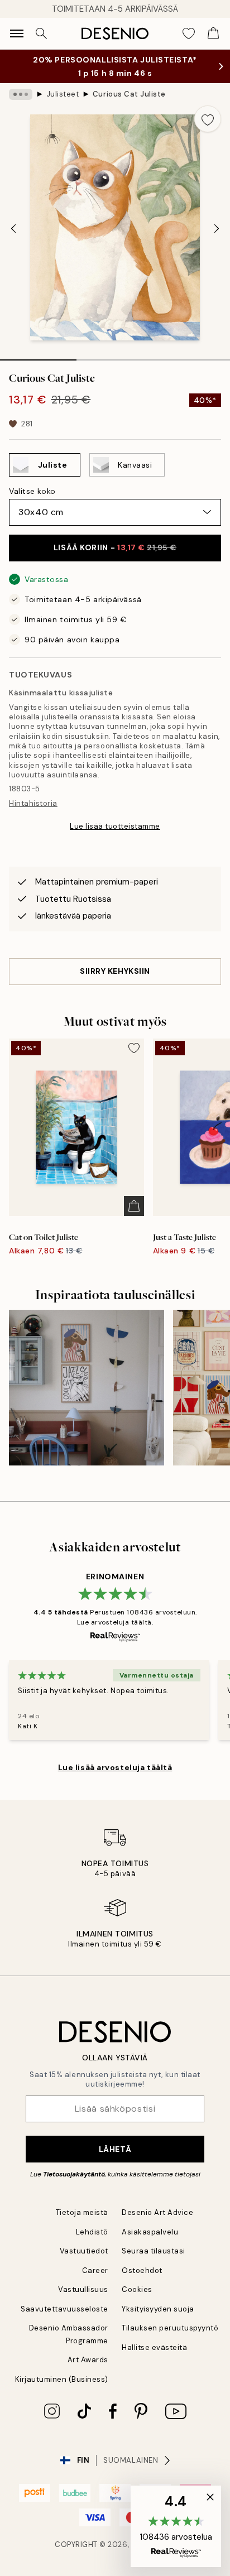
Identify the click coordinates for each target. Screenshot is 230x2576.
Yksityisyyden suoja (158, 2309)
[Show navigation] (17, 33)
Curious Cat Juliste (129, 94)
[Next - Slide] (217, 229)
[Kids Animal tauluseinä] (87, 1387)
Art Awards (88, 2360)
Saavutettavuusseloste (64, 2309)
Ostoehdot (142, 2270)
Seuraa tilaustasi (154, 2251)
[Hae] (41, 33)
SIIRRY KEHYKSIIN (115, 971)
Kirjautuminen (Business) (62, 2379)
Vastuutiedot (84, 2251)
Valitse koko (32, 491)
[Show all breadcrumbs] (21, 94)
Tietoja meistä (82, 2212)
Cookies (137, 2289)
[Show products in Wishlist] (189, 33)
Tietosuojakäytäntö (74, 2174)
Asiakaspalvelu (150, 2232)
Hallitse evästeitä (154, 2347)
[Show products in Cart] (213, 33)
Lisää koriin (115, 547)
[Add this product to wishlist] (208, 119)
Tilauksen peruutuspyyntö (170, 2328)
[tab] (38, 356)
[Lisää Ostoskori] (134, 1206)
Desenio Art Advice (157, 2212)
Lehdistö (92, 2232)
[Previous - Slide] (13, 229)
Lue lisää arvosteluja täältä (115, 1767)
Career (95, 2270)
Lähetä (115, 2149)
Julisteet (63, 94)
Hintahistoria (33, 803)
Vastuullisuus (83, 2289)
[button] (176, 2526)
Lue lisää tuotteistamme (115, 826)
